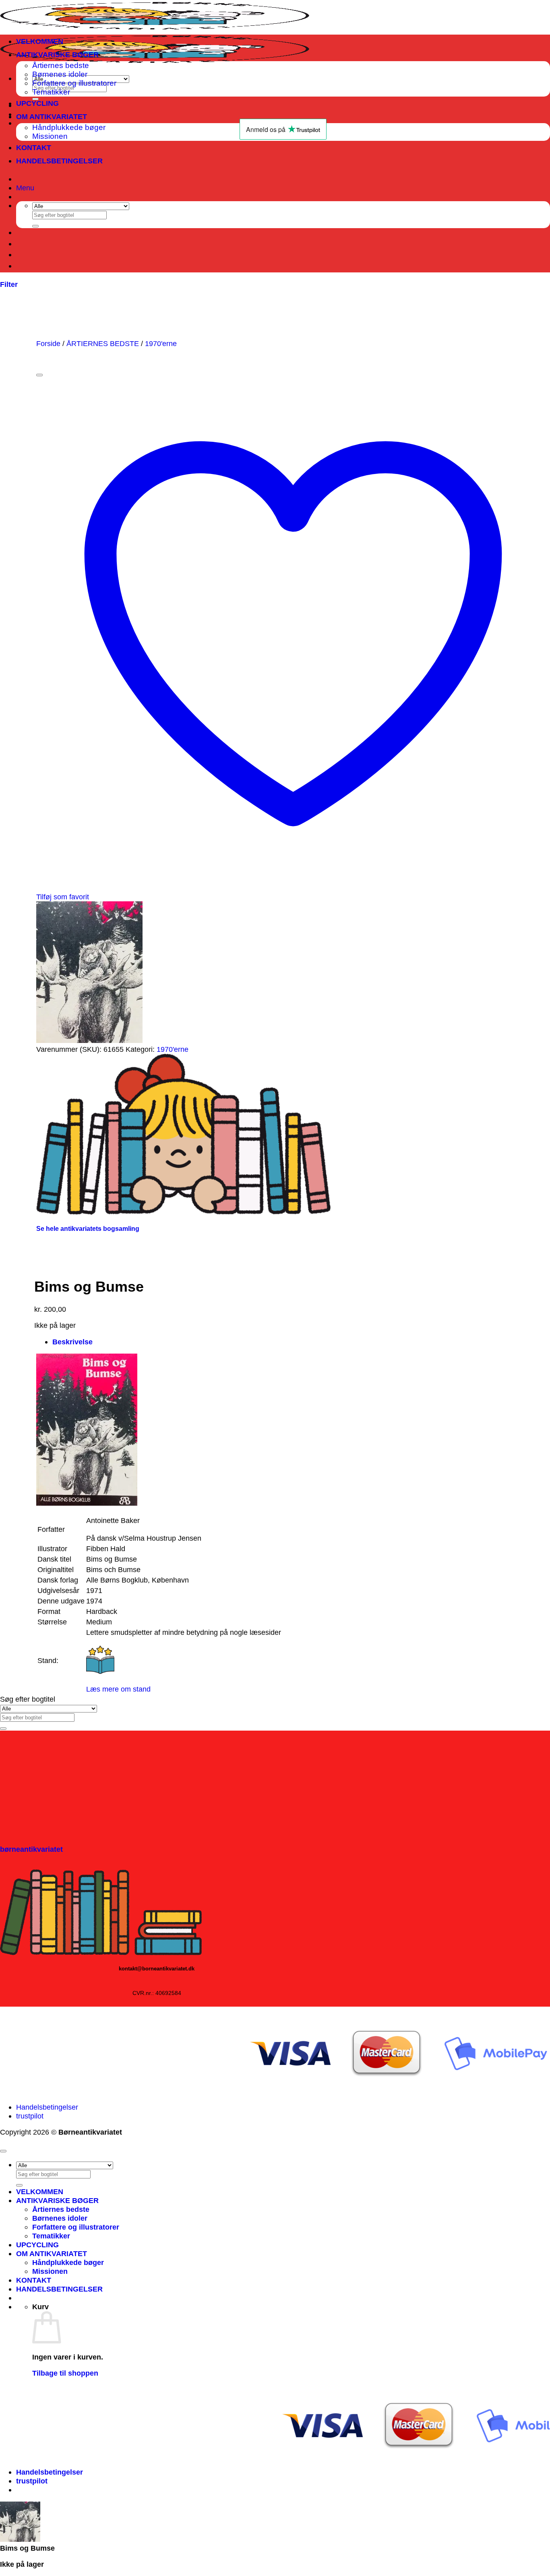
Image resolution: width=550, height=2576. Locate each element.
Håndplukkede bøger (68, 2262)
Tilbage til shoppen (65, 2373)
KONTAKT (34, 147)
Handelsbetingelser (47, 2107)
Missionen (50, 2271)
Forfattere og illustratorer (74, 83)
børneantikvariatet (31, 1849)
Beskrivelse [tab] (72, 1342)
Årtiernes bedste (61, 65)
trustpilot (30, 2116)
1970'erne (161, 343)
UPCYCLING (37, 103)
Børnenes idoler (60, 74)
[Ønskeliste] (39, 375)
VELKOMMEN (40, 41)
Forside (48, 343)
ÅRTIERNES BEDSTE (103, 343)
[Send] (35, 226)
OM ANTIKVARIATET (52, 116)
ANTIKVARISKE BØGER (57, 55)
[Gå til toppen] (3, 2151)
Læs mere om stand (118, 1689)
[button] (25, 188)
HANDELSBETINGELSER (59, 161)
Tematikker (51, 92)
